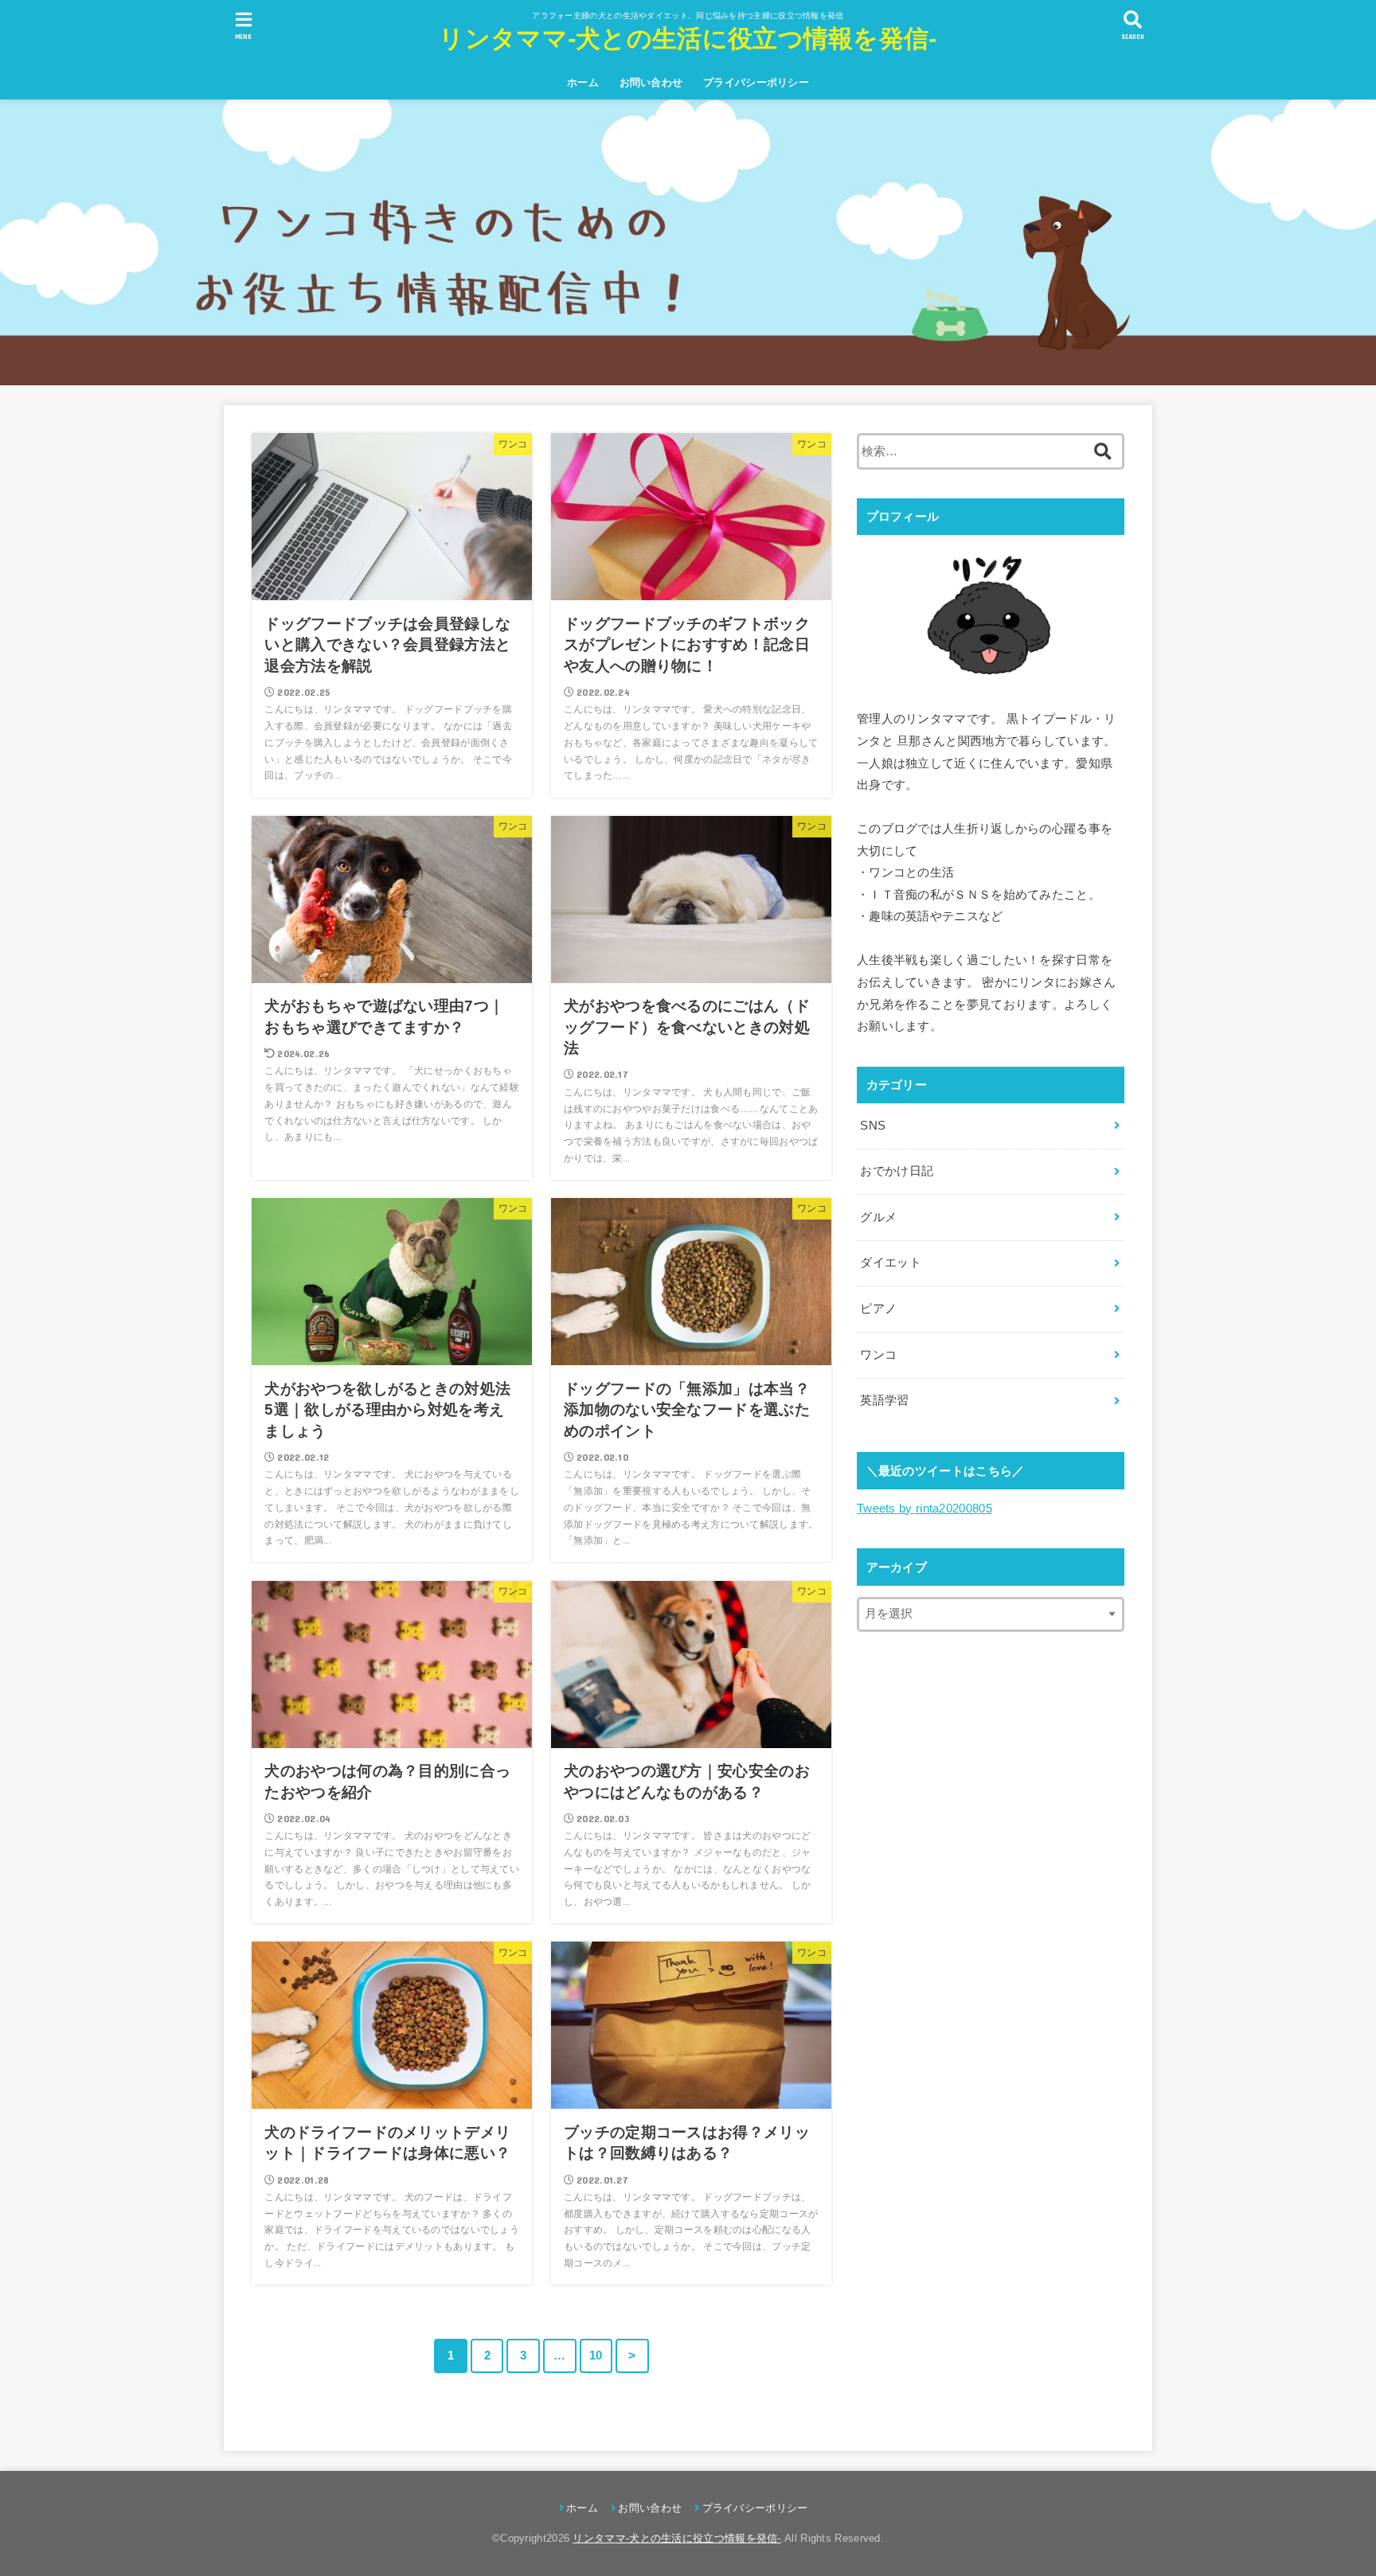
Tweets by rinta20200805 (924, 1509)
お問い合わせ (651, 82)
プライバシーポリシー (756, 82)
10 (596, 2355)
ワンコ (878, 1355)
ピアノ (878, 1309)
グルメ (878, 1217)
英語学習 (884, 1400)
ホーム (583, 82)
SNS (873, 1126)
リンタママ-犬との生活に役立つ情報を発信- (688, 39)
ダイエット (891, 1263)
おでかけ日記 (897, 1171)
